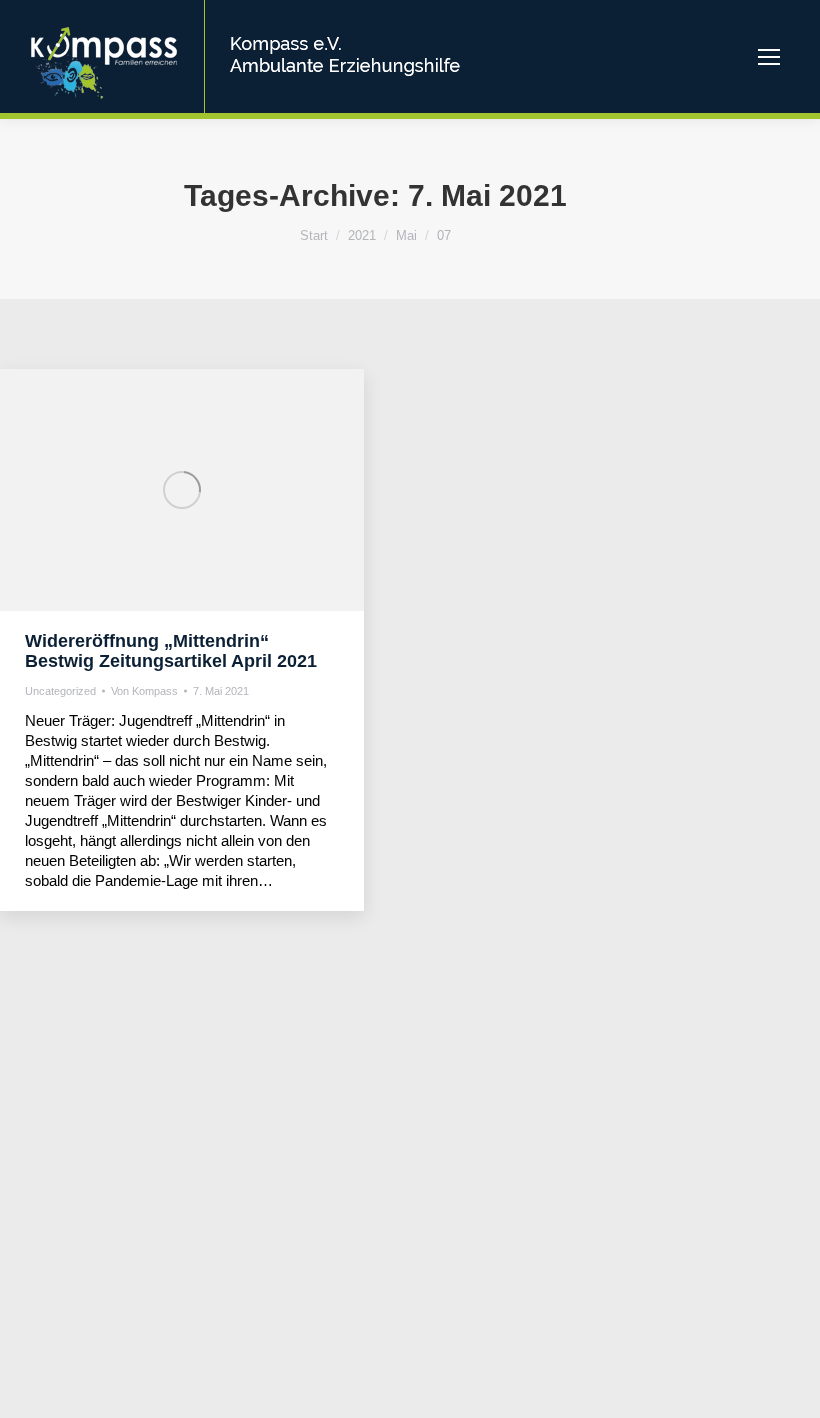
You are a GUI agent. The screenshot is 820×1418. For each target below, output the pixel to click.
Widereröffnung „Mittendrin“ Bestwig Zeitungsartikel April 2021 (171, 651)
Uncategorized (60, 691)
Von (144, 691)
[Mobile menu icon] (769, 57)
